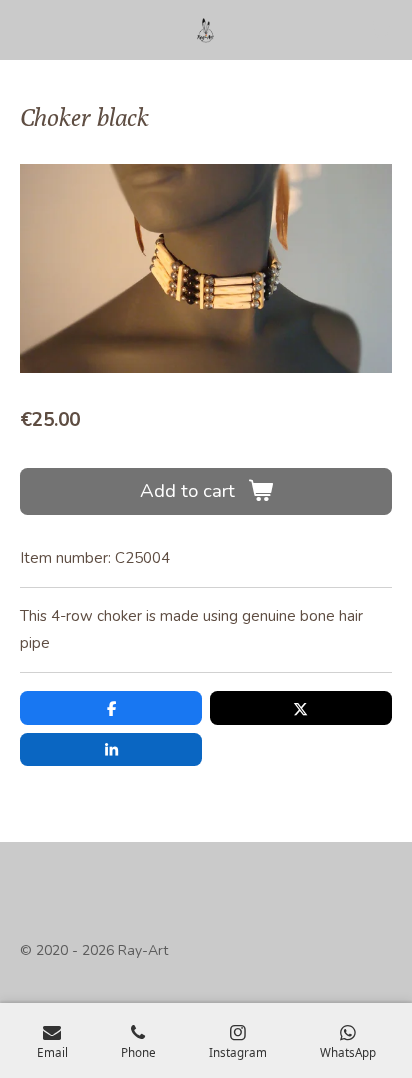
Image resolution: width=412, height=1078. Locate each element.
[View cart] (380, 30)
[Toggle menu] (32, 30)
